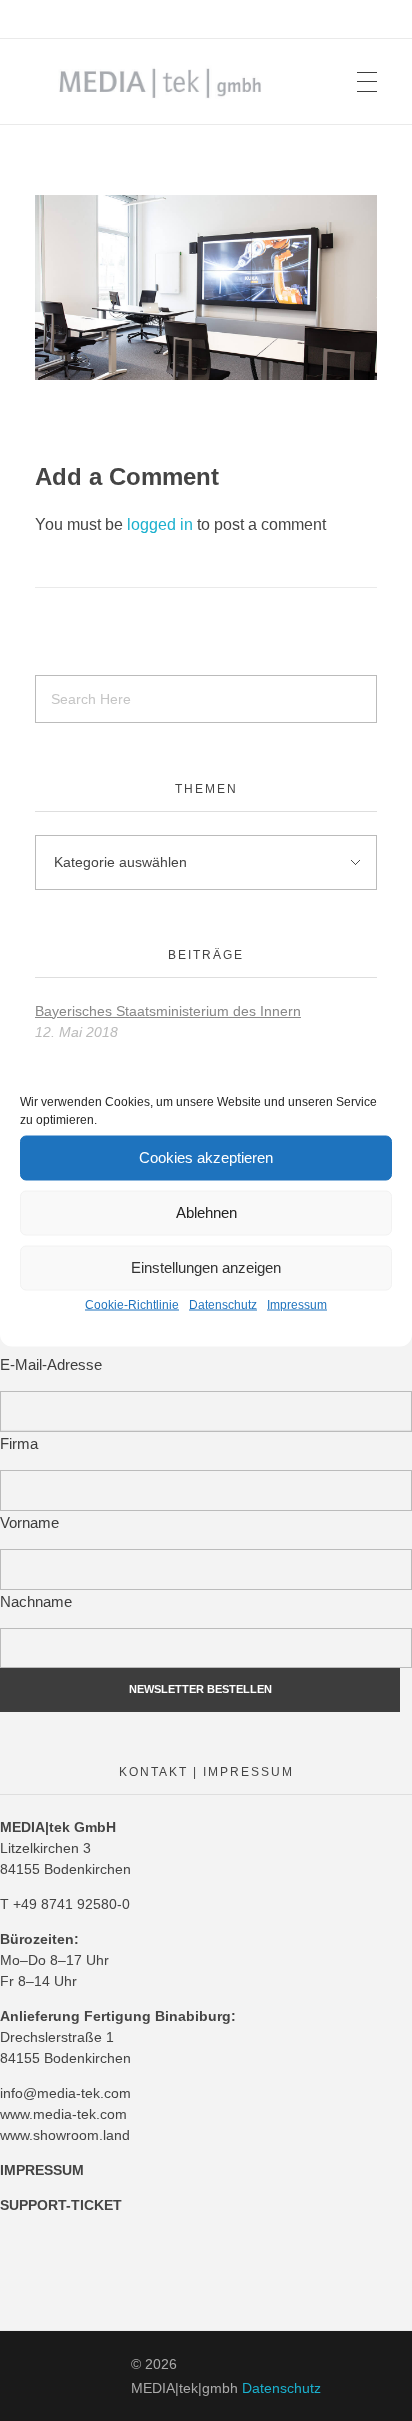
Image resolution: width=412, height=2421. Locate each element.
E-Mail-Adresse (51, 1364)
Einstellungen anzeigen (206, 1267)
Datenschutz (223, 1304)
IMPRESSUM (42, 2170)
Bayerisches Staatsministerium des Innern (168, 1011)
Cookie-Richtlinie (132, 1304)
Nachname (36, 1601)
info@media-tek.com (65, 2093)
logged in (162, 524)
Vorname (29, 1522)
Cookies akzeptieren (206, 1157)
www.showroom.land (65, 2135)
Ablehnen (206, 1212)
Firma (19, 1443)
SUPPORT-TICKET (61, 2205)
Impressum (297, 1304)
